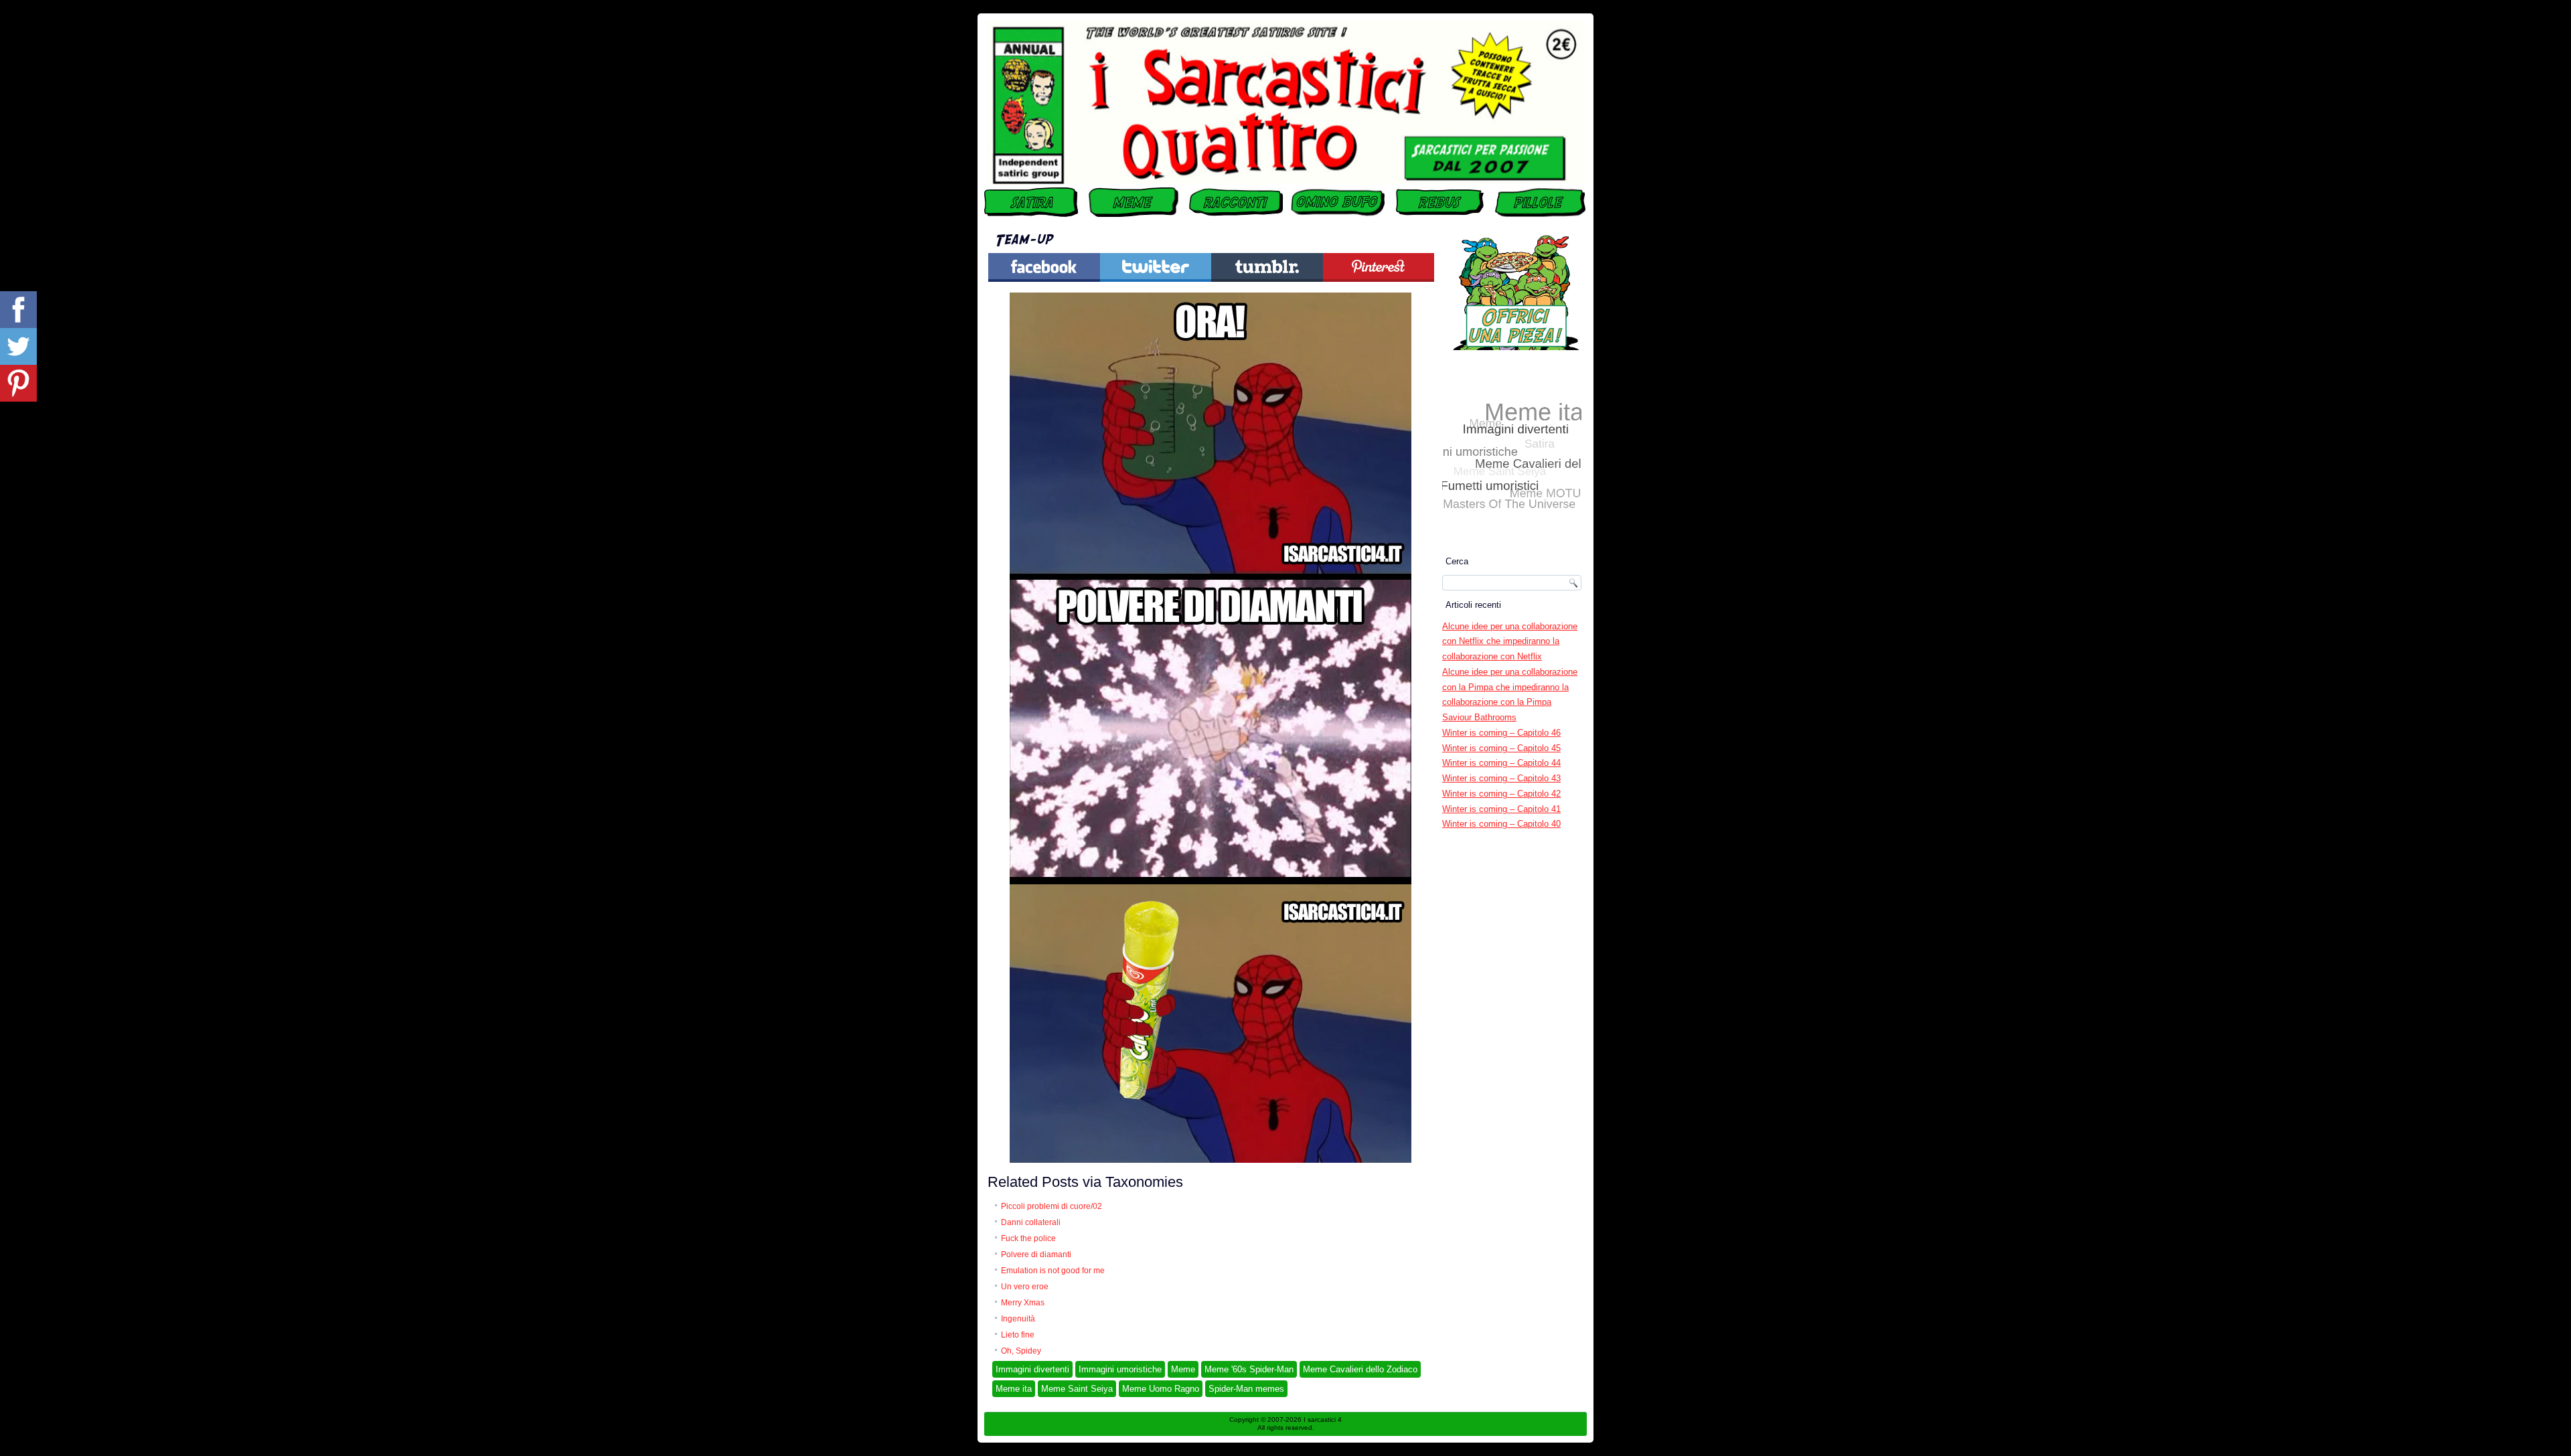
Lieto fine (1018, 1335)
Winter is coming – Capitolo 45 (1501, 748)
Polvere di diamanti (1036, 1255)
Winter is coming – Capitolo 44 (1501, 763)
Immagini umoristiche (1120, 1369)
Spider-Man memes (1246, 1389)
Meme (1183, 1369)
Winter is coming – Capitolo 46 (1501, 733)
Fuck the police (1028, 1238)
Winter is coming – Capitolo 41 (1501, 809)
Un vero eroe (1025, 1287)
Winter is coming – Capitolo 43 (1501, 778)
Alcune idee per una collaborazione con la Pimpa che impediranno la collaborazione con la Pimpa (1510, 687)
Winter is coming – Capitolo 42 (1501, 794)
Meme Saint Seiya (1077, 1389)
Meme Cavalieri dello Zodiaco (1360, 1369)
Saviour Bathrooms (1479, 717)
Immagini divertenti (1032, 1369)
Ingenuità (1018, 1319)
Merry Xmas (1023, 1303)
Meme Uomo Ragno (1161, 1389)
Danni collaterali (1031, 1222)
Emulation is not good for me (1053, 1271)
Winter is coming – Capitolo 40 (1501, 824)
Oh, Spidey (1021, 1351)
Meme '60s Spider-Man (1249, 1369)
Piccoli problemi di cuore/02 (1051, 1206)
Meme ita (1014, 1389)
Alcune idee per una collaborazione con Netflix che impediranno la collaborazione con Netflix (1510, 642)
